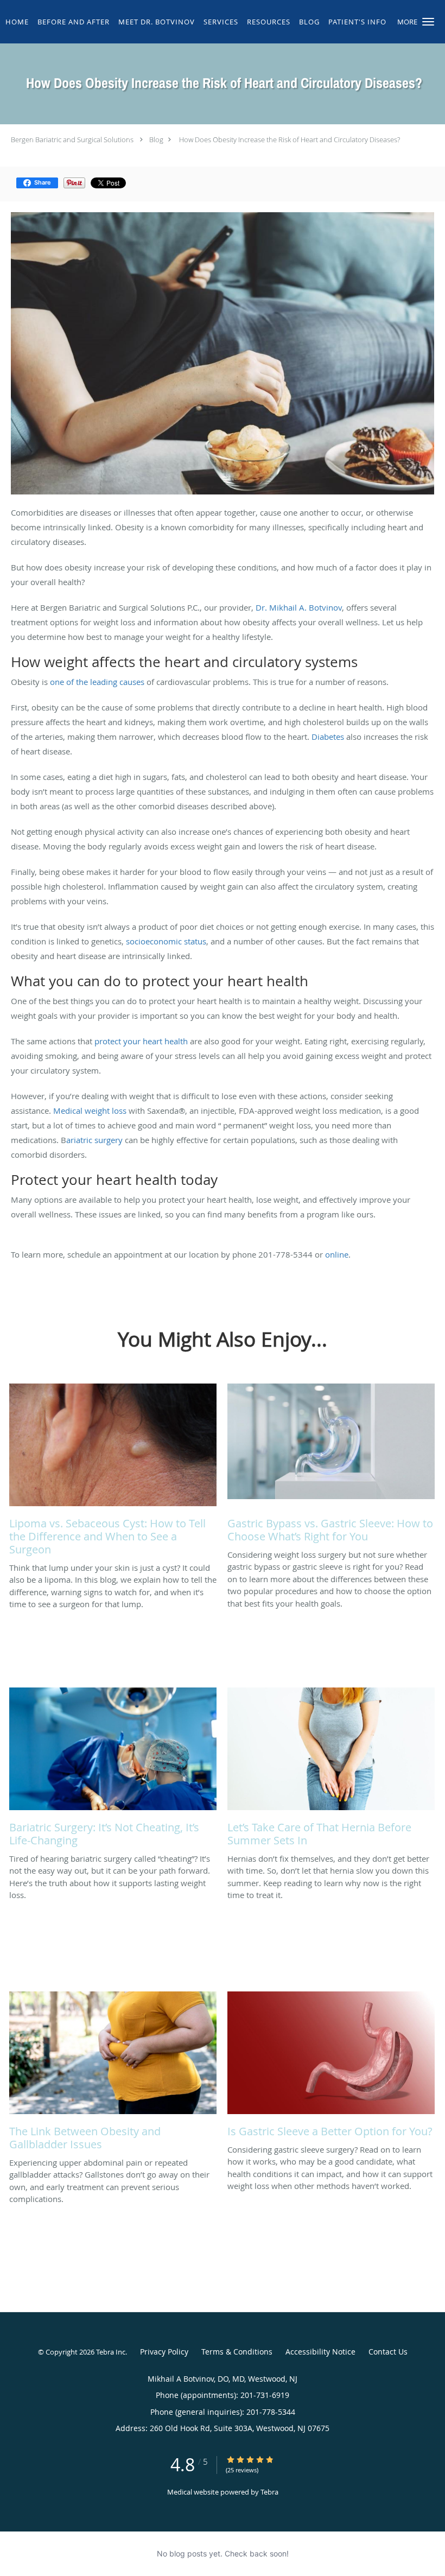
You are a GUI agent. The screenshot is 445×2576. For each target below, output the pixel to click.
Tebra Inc (111, 2352)
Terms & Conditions (237, 2352)
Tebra (269, 2492)
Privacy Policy (164, 2352)
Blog (156, 139)
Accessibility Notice (320, 2352)
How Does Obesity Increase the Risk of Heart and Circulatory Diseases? (289, 139)
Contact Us (388, 2352)
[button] (428, 22)
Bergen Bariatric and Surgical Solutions (72, 139)
